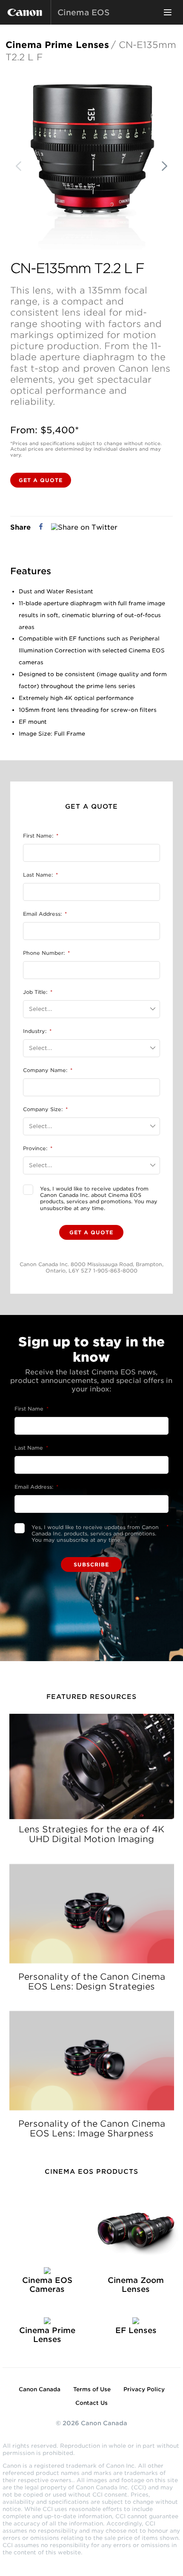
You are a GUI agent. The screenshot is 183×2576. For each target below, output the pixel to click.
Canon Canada (40, 2389)
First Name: (41, 836)
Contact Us (91, 2403)
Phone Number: (46, 953)
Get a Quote (41, 480)
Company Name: (48, 1070)
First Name (31, 1409)
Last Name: (40, 875)
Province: (38, 1148)
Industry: (37, 1031)
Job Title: (38, 992)
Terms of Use (92, 2389)
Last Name (31, 1448)
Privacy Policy (144, 2389)
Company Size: (45, 1109)
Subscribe (91, 1565)
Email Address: (45, 914)
